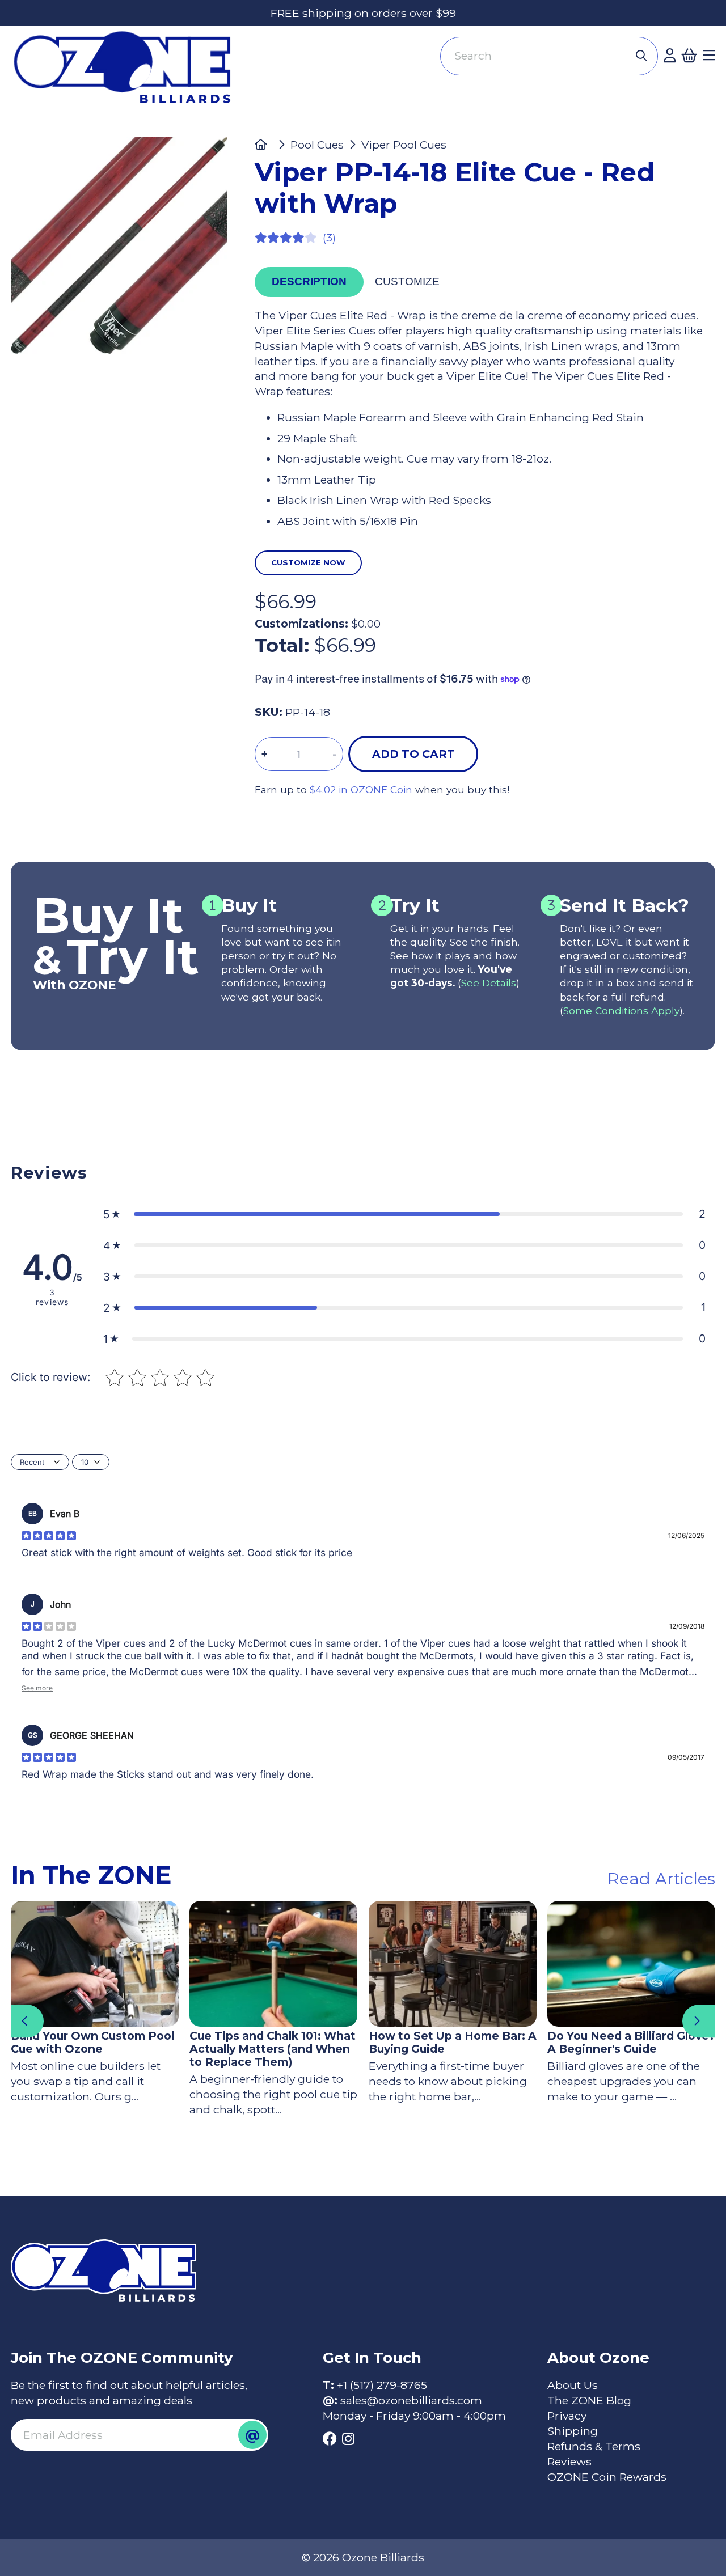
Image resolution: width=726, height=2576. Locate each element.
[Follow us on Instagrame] (348, 2439)
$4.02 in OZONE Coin (361, 789)
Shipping (573, 2431)
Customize (407, 281)
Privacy (567, 2416)
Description (309, 281)
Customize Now (308, 562)
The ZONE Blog (589, 2400)
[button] (404, 1214)
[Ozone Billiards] (128, 73)
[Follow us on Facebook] (330, 2439)
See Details (489, 983)
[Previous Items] (27, 2021)
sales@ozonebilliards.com (411, 2400)
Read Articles (661, 1878)
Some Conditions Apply (621, 1011)
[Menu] (709, 56)
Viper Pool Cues (404, 145)
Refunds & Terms (594, 2446)
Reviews (569, 2461)
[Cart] (689, 56)
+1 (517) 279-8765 (382, 2385)
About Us (573, 2385)
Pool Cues (317, 145)
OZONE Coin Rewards (607, 2477)
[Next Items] (699, 2021)
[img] (49, 1536)
